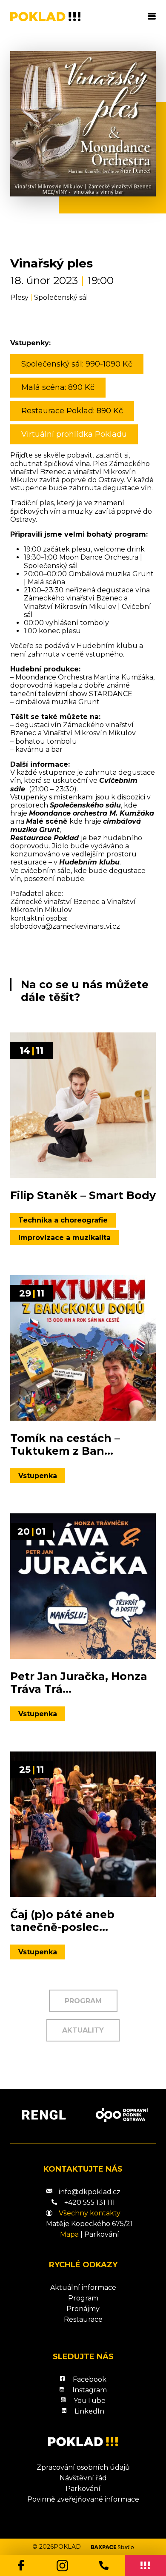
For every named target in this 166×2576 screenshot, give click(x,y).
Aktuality (83, 2030)
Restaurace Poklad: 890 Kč (72, 411)
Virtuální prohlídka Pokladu (74, 434)
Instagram (63, 2565)
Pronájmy (83, 2309)
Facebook (90, 2379)
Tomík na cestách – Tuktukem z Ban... (65, 1444)
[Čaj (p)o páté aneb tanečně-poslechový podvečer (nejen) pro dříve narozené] (83, 1824)
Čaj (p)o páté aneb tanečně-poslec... (62, 1921)
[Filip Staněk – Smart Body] (83, 1105)
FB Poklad (21, 2565)
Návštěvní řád (83, 2478)
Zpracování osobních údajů (83, 2467)
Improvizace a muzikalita (64, 1238)
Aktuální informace (83, 2287)
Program (83, 2001)
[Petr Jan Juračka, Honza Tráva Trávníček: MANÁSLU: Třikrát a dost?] (83, 1586)
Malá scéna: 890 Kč (58, 387)
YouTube (90, 2401)
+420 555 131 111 (104, 2565)
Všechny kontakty (90, 2213)
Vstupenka (38, 1476)
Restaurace (83, 2319)
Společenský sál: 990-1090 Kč (77, 364)
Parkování (102, 2234)
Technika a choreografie (63, 1220)
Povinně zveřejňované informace (83, 2499)
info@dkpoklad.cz (90, 2192)
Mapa (69, 2234)
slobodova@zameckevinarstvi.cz (65, 926)
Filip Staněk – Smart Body (83, 1195)
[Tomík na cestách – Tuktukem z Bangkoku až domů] (83, 1348)
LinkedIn (89, 2411)
